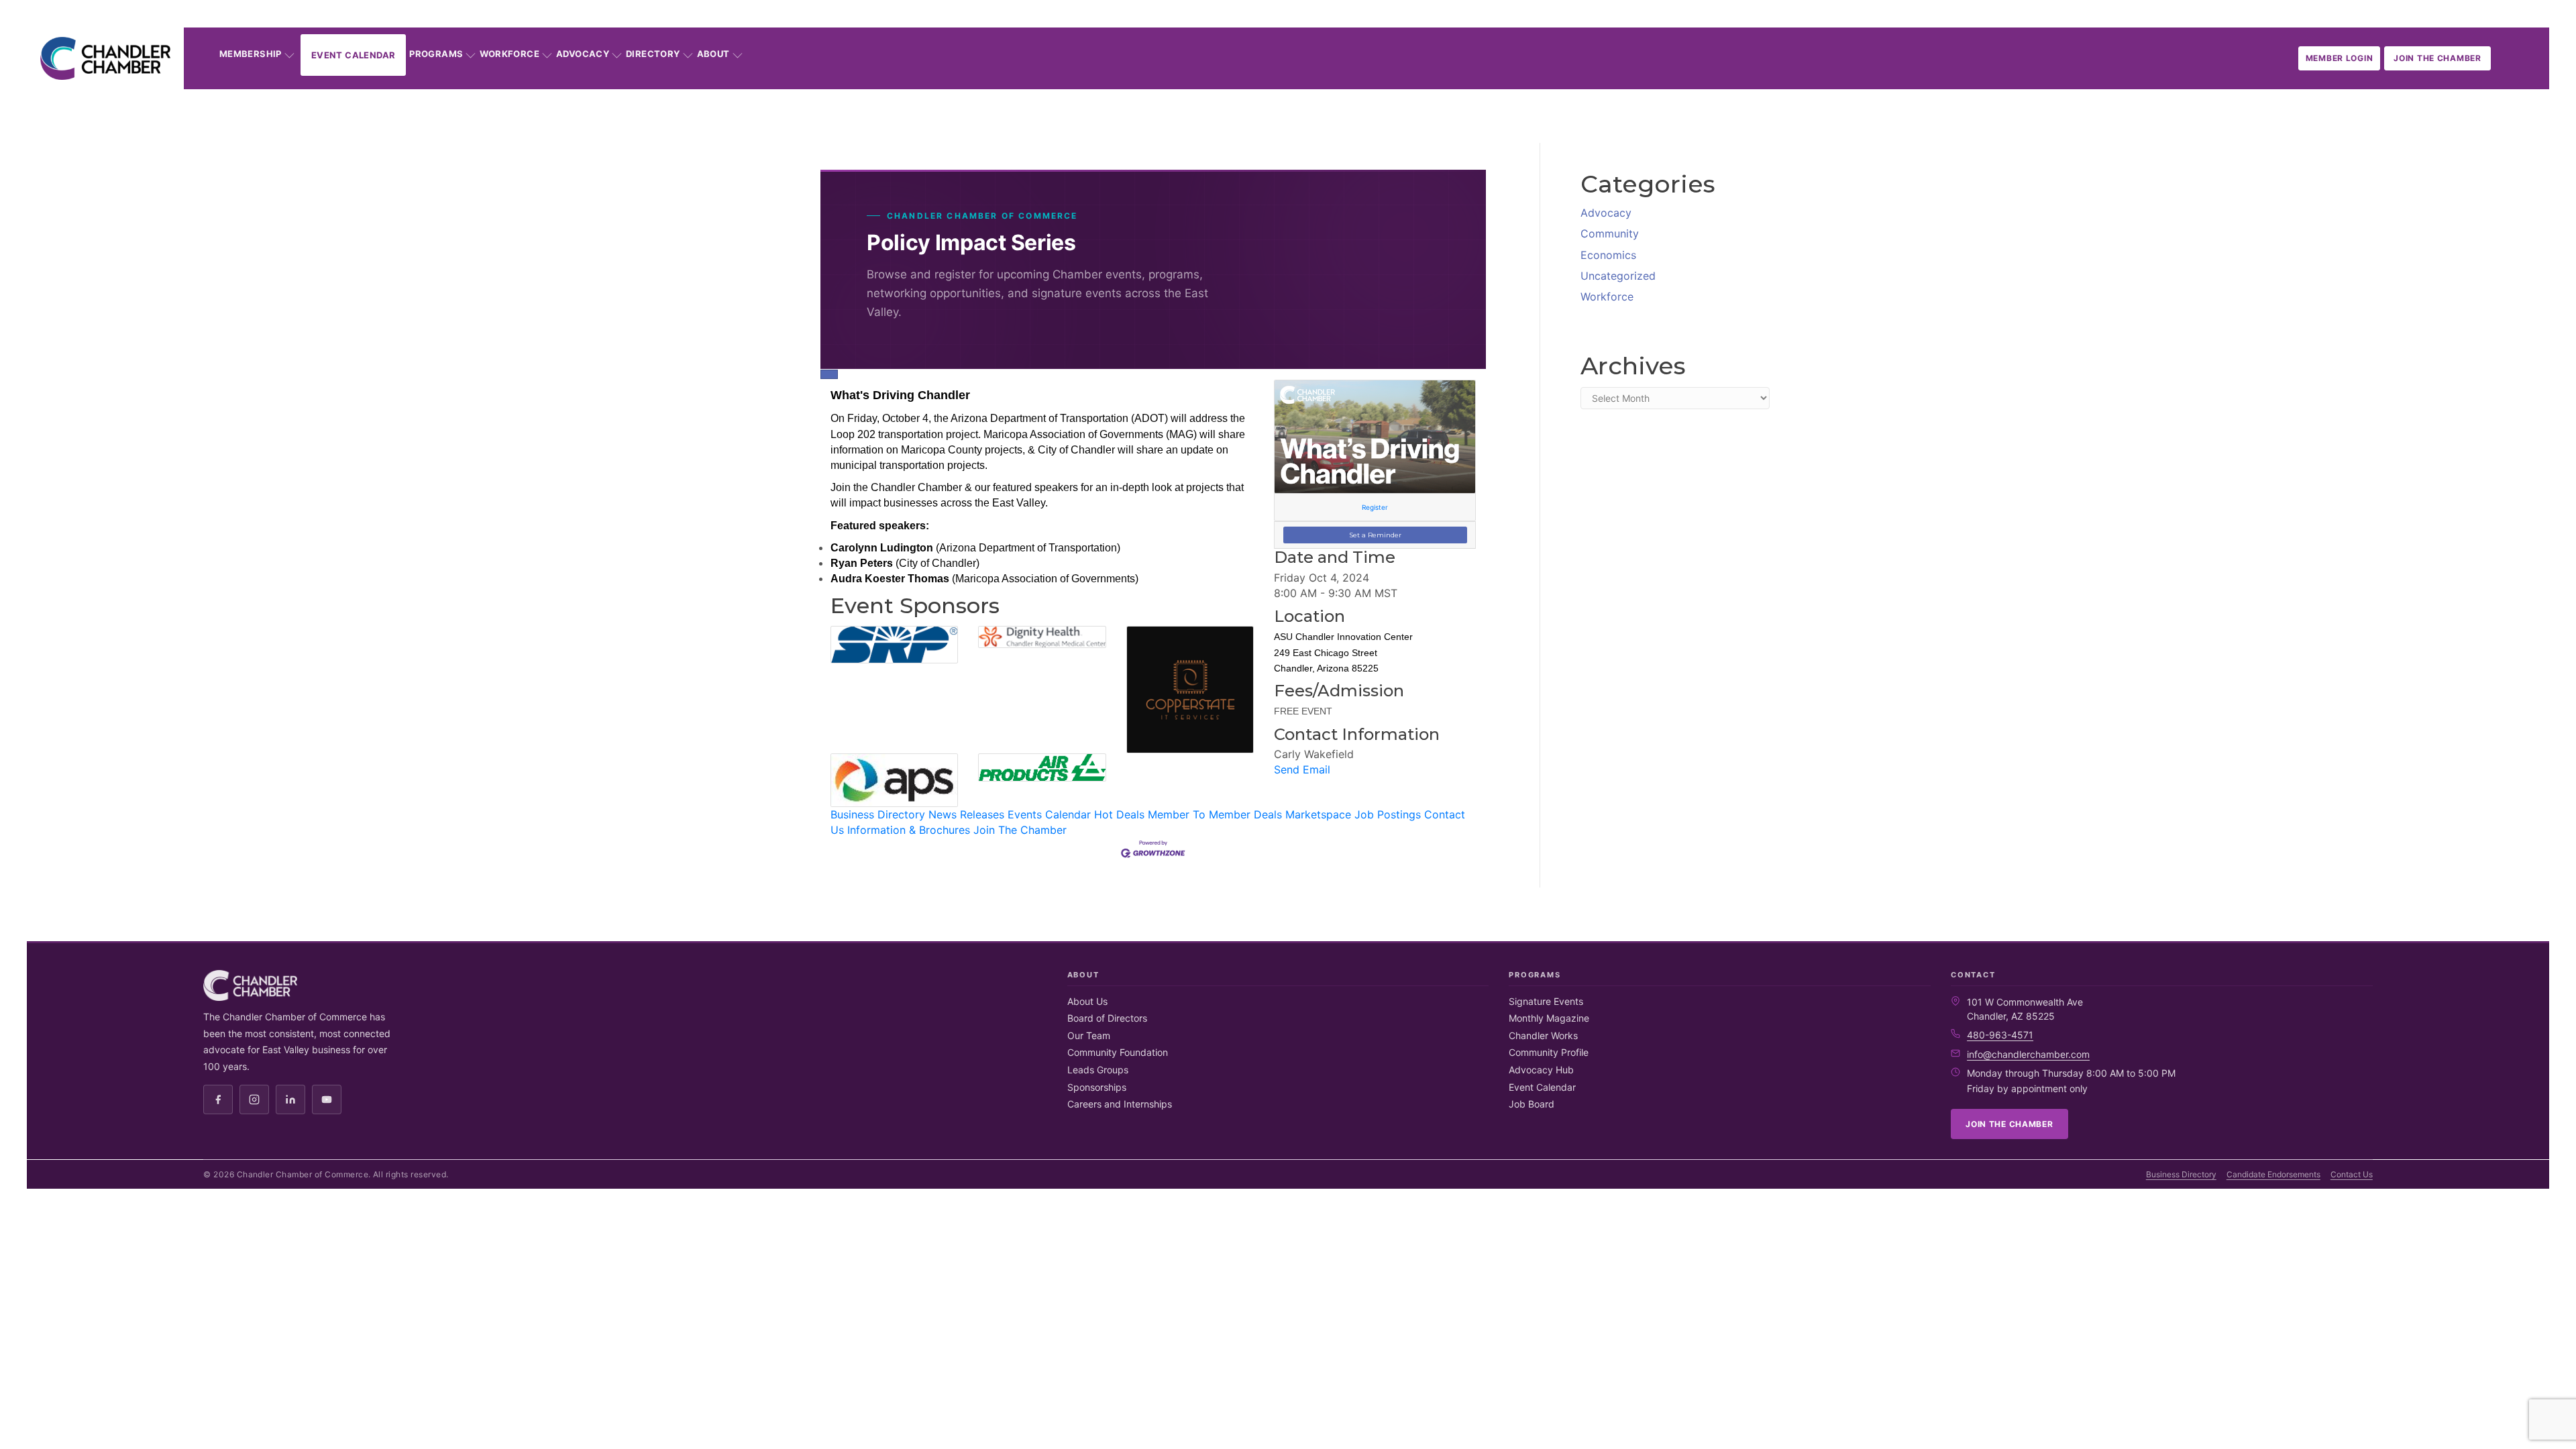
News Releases (966, 814)
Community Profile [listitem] (1549, 1052)
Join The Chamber (1020, 830)
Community (1610, 233)
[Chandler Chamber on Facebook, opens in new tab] (218, 1099)
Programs (436, 54)
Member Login (2340, 58)
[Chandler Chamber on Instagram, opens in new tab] (254, 1099)
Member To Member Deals (1215, 814)
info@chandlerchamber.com (2028, 1054)
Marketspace (1318, 814)
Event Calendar (353, 55)
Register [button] (1375, 507)
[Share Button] (829, 374)
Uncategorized (1618, 276)
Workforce (509, 54)
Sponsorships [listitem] (1097, 1087)
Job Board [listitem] (1532, 1104)
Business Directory (878, 814)
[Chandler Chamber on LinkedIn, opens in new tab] (290, 1099)
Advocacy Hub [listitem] (1541, 1070)
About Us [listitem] (1087, 1001)
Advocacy (583, 54)
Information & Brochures (909, 830)
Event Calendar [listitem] (1542, 1087)
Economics (1608, 255)
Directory (653, 54)
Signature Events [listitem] (1546, 1001)
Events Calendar (1049, 814)
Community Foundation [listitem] (1118, 1052)
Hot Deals (1119, 814)
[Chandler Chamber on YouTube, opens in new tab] (327, 1099)
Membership (251, 54)
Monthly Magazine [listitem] (1549, 1018)
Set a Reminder (1375, 535)
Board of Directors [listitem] (1107, 1018)
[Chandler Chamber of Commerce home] (105, 58)
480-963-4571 (2000, 1035)
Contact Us (2352, 1174)
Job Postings (1388, 814)
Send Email (1302, 769)
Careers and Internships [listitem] (1120, 1104)
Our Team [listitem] (1089, 1035)
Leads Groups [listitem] (1098, 1070)
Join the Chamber (2437, 58)
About (713, 54)
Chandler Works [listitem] (1543, 1035)
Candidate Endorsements (2273, 1174)
